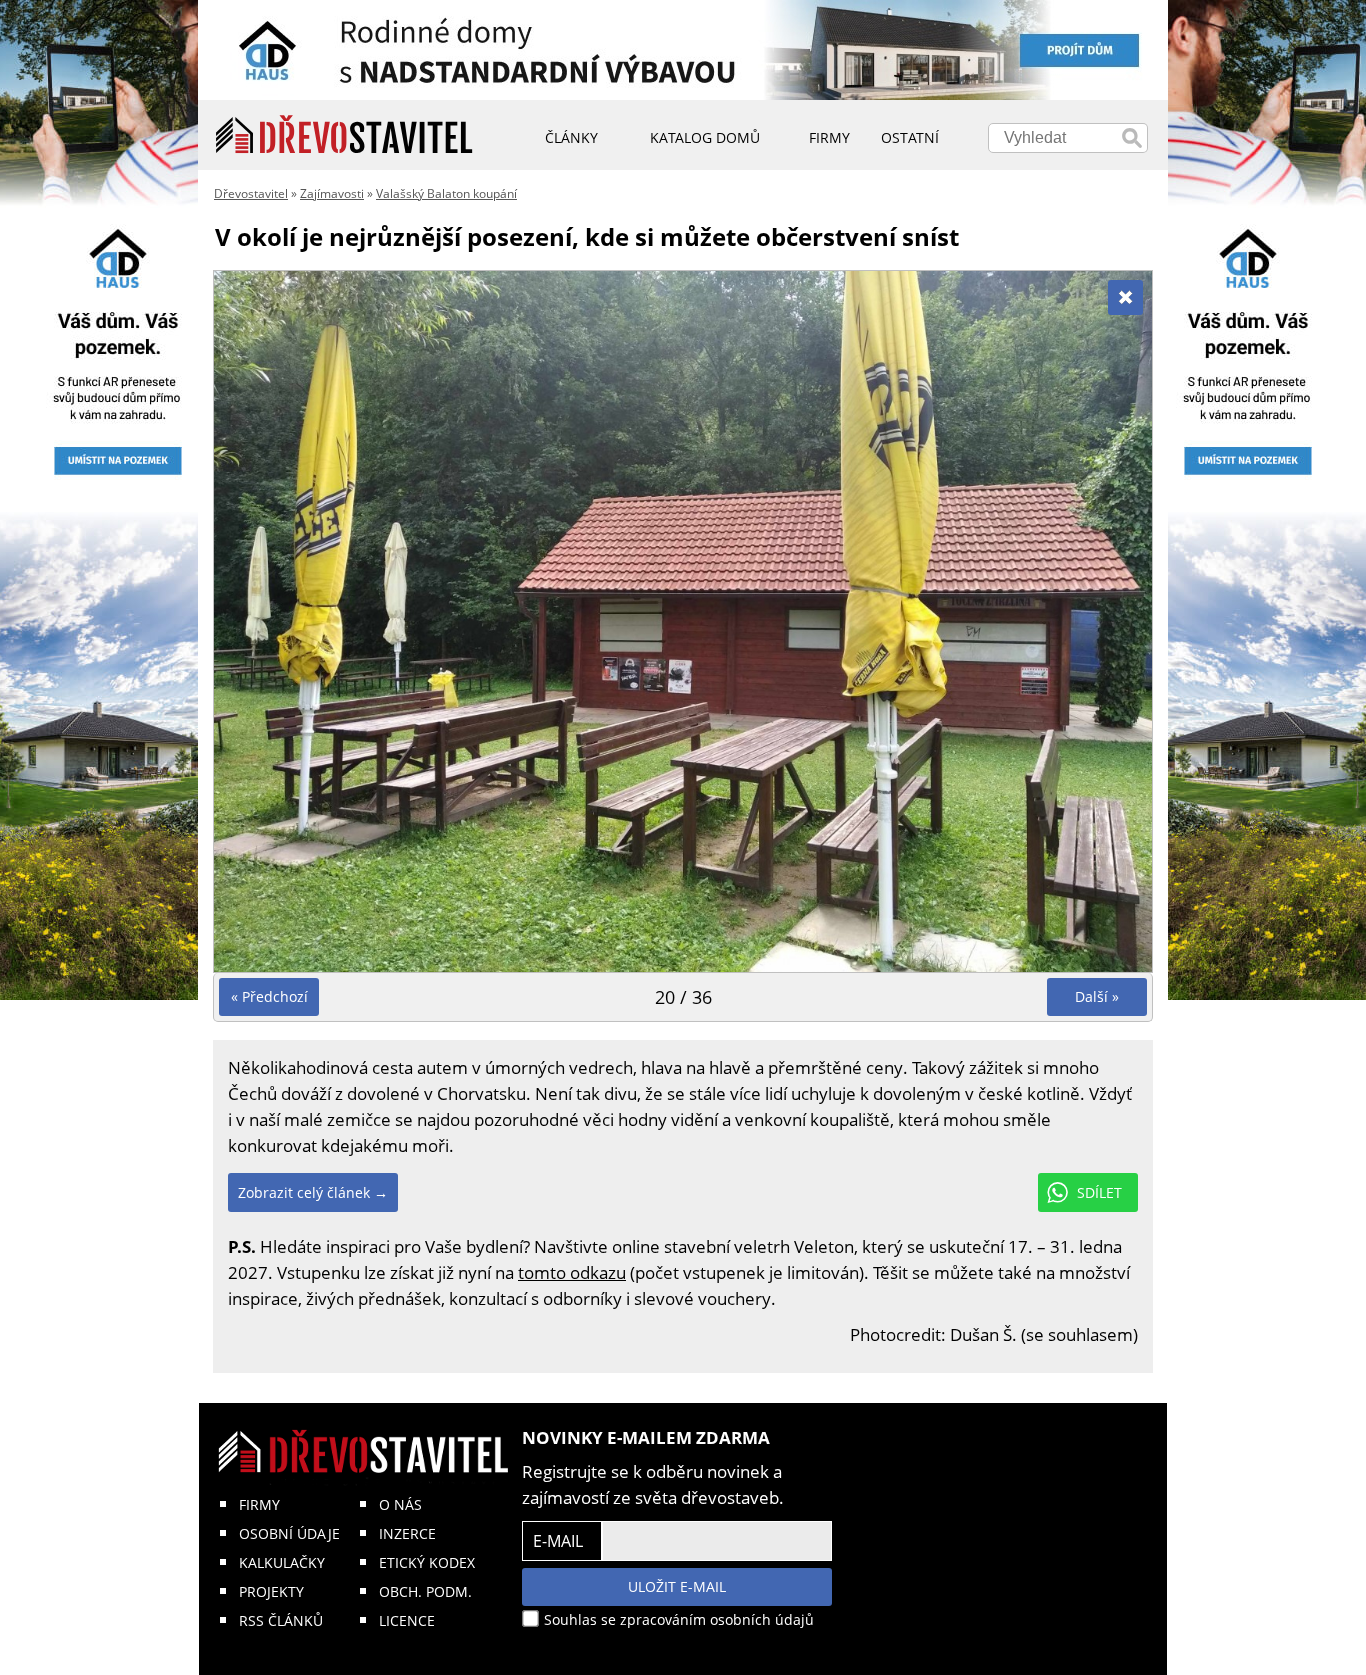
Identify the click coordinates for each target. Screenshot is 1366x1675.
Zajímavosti (332, 193)
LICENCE (407, 1620)
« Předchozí (269, 996)
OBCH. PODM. (425, 1591)
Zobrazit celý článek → (313, 1192)
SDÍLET (1099, 1192)
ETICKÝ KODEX (427, 1562)
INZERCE (407, 1533)
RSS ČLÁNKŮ (281, 1620)
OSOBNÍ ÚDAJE (289, 1533)
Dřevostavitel (251, 193)
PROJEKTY (271, 1591)
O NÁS (400, 1504)
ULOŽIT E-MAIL (677, 1586)
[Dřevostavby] (344, 135)
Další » (1097, 996)
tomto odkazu (572, 1272)
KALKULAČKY (282, 1562)
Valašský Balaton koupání (446, 193)
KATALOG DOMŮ (705, 137)
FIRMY (259, 1504)
